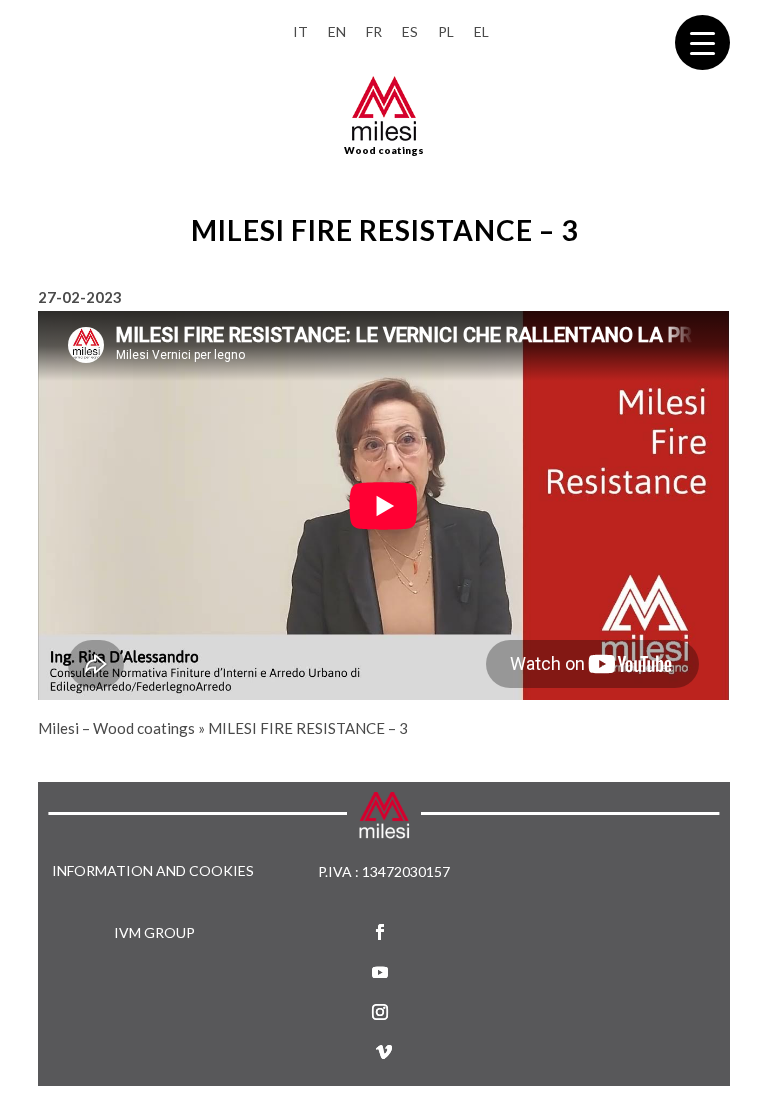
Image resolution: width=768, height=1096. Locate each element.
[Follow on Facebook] (380, 932)
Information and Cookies (153, 871)
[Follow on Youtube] (380, 972)
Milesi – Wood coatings (116, 728)
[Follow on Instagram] (380, 1012)
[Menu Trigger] (702, 42)
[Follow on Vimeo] (384, 1052)
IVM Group (154, 932)
